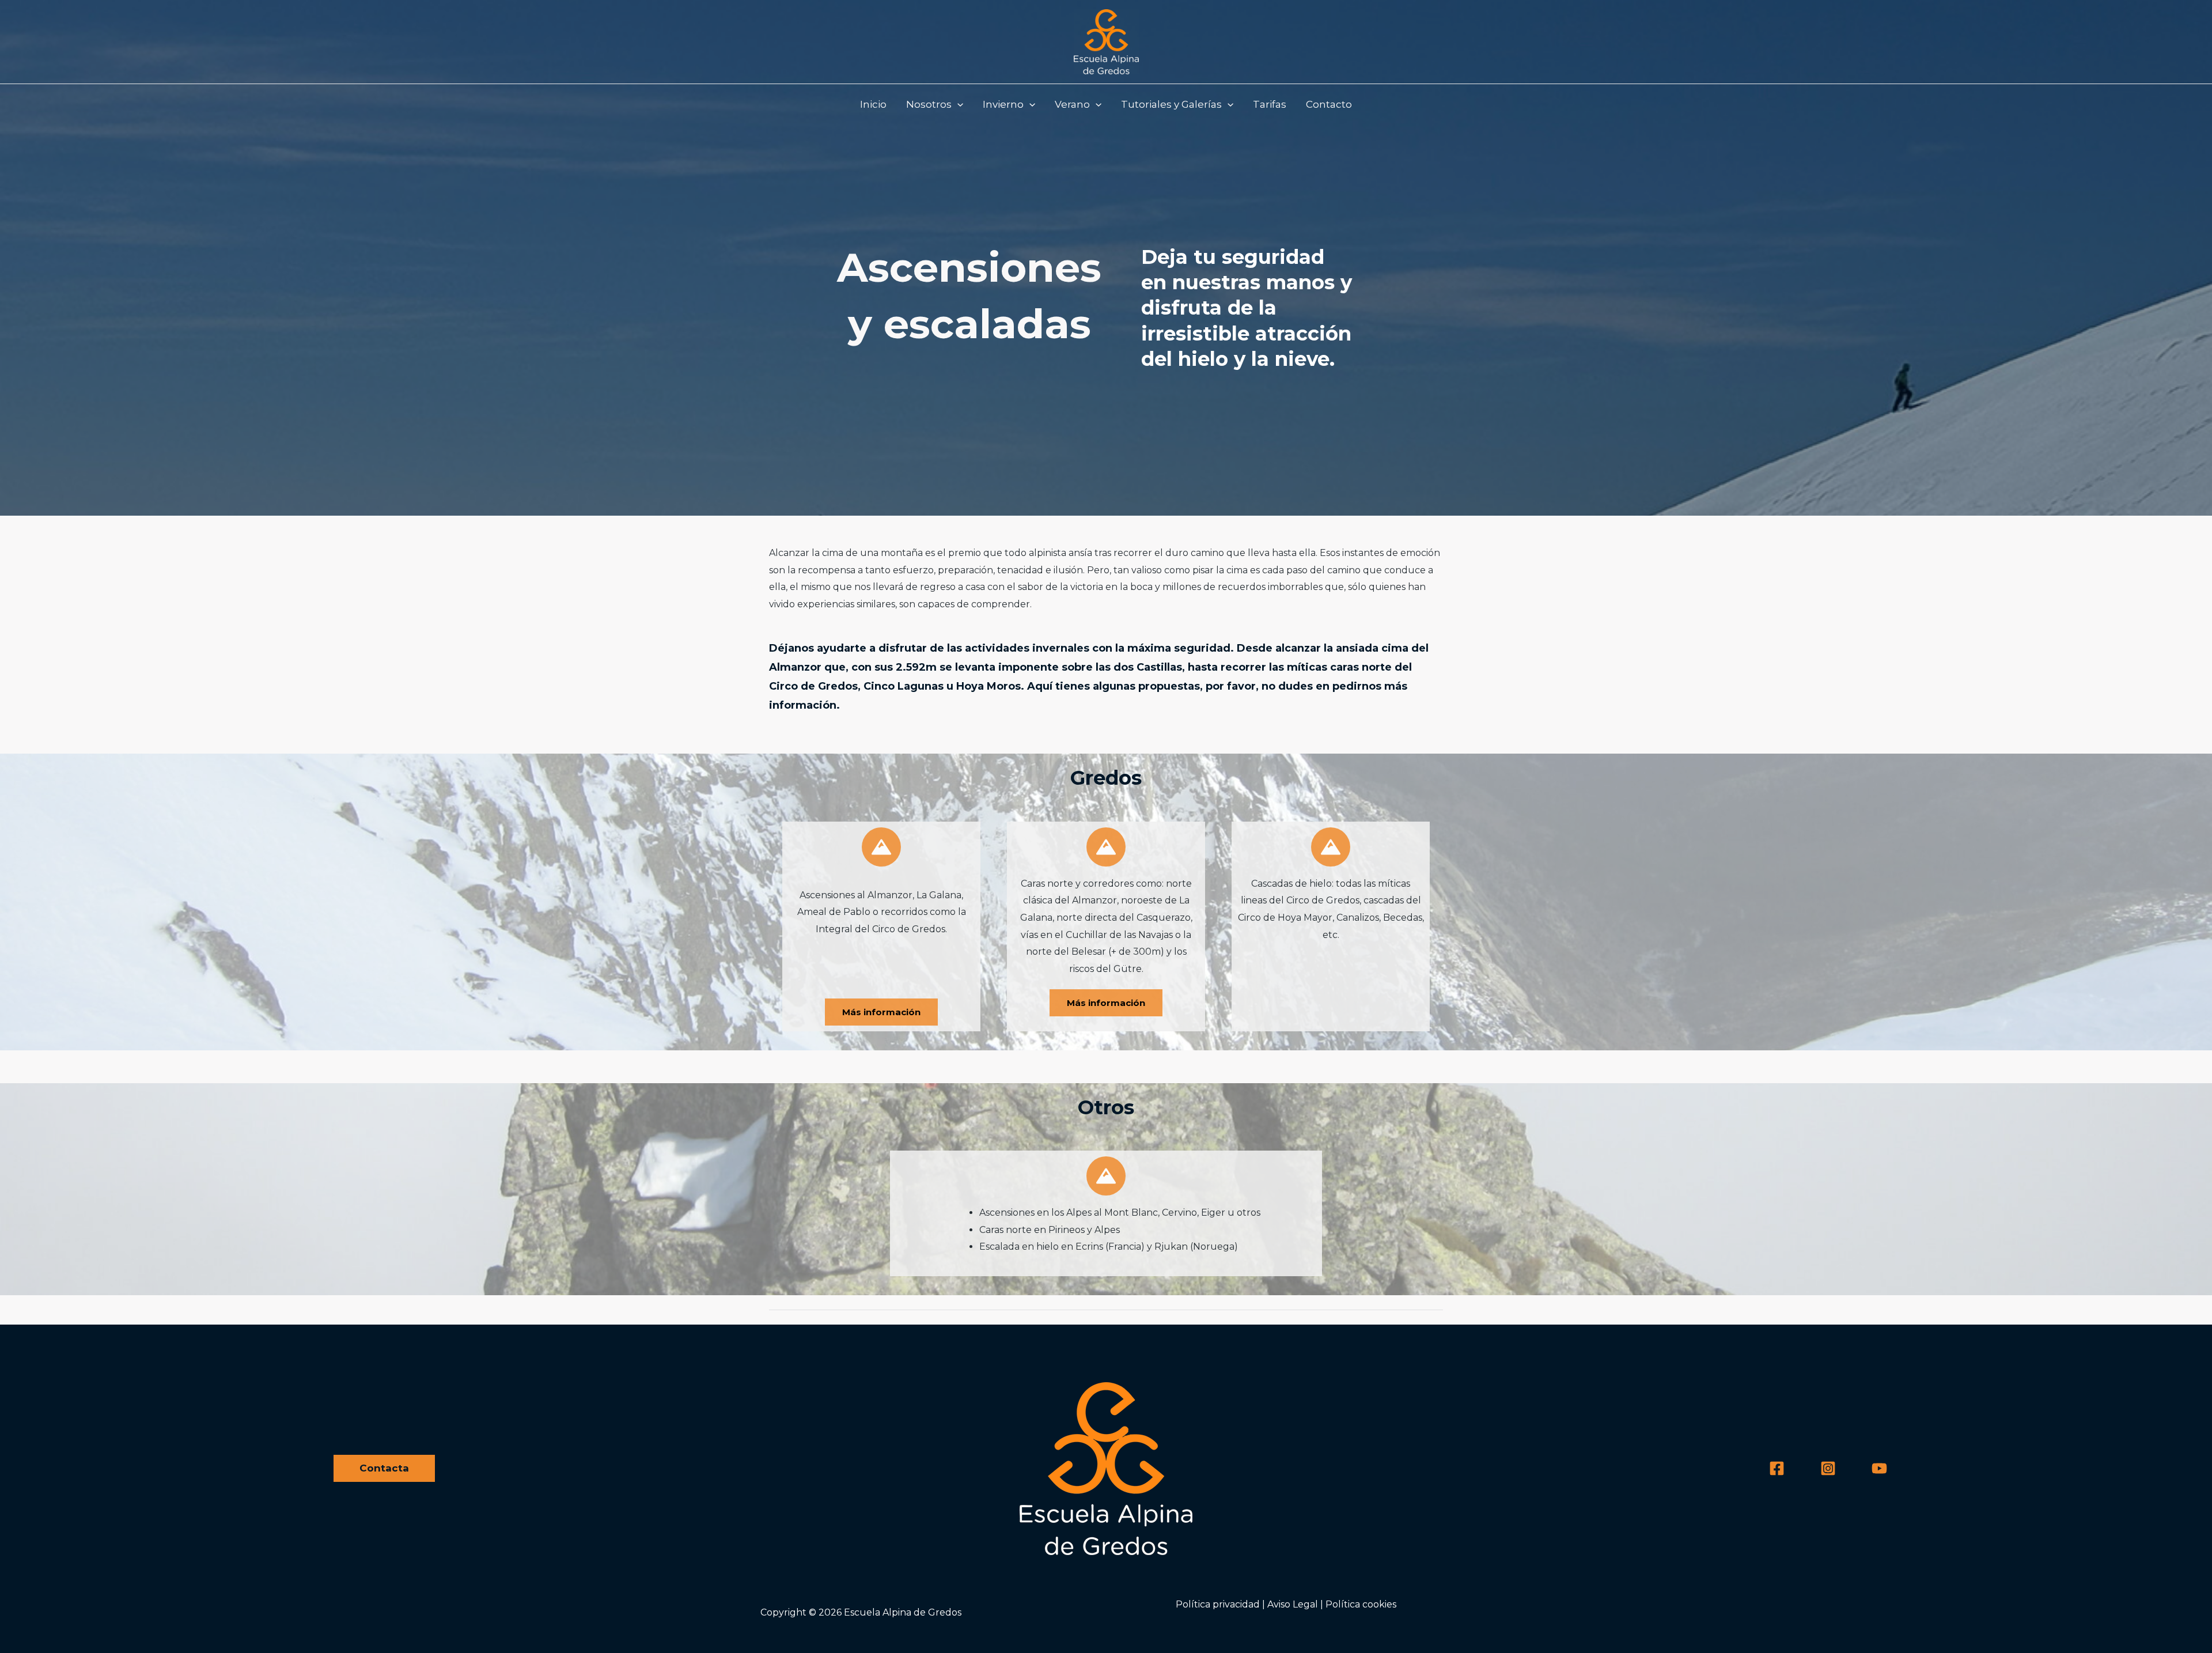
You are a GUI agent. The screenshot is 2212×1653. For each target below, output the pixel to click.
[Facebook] (1777, 1468)
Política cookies (1361, 1604)
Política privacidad (1218, 1604)
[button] (935, 104)
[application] (957, 104)
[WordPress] (1106, 41)
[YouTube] (1879, 1468)
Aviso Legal (1293, 1604)
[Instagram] (1828, 1468)
